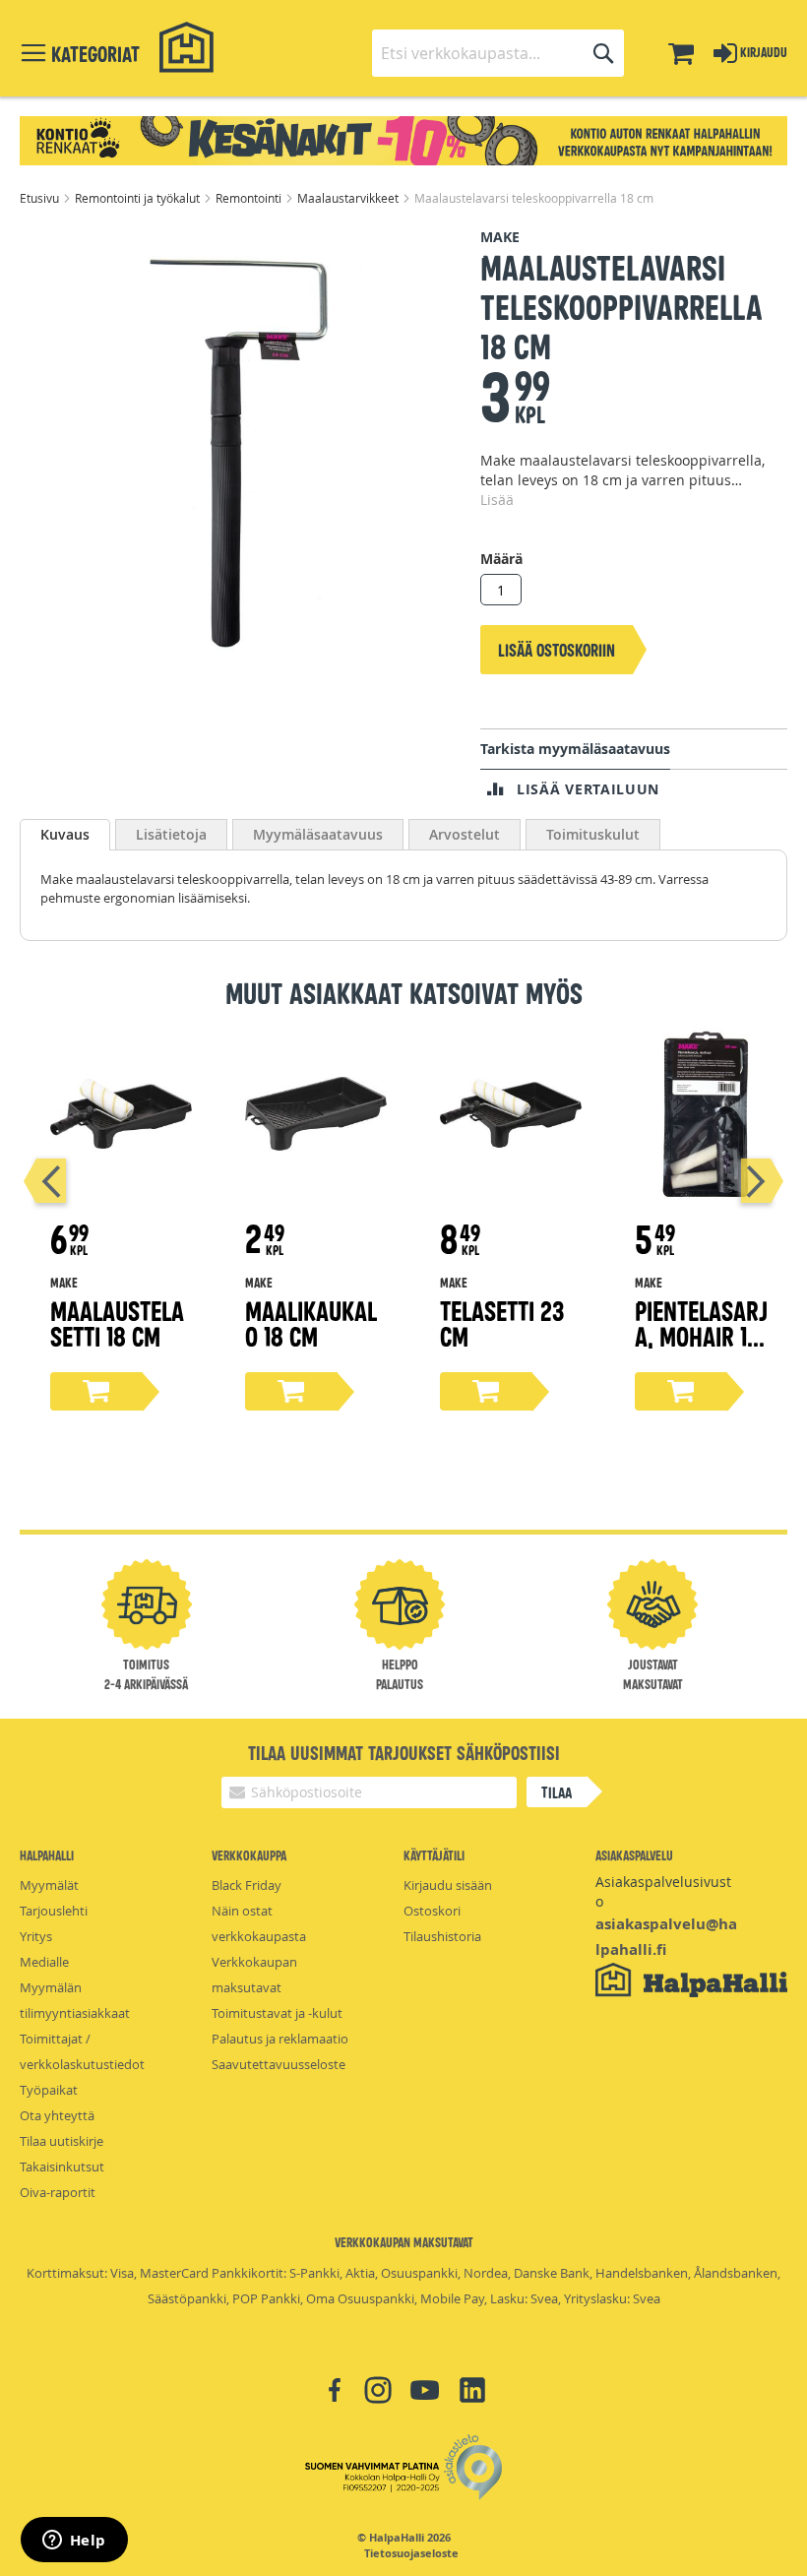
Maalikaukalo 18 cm (311, 1322)
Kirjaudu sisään (448, 1885)
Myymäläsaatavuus (318, 834)
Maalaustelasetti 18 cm (117, 1322)
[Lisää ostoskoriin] (96, 1391)
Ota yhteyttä (57, 2115)
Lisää (497, 500)
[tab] (65, 835)
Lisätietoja (171, 834)
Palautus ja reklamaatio (280, 2039)
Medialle (44, 1962)
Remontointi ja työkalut (139, 198)
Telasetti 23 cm (502, 1322)
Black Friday (247, 1885)
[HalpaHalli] (187, 48)
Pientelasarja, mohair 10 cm (701, 1335)
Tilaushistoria (442, 1936)
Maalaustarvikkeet (349, 198)
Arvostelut (465, 834)
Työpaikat (49, 2090)
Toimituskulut (593, 834)
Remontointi (250, 198)
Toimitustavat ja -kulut (277, 2013)
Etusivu (41, 198)
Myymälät (49, 1885)
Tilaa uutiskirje (62, 2141)
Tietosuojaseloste (411, 2553)
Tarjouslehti (54, 1911)
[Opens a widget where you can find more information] (74, 2542)
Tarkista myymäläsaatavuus (575, 749)
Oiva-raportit (58, 2192)
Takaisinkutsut (62, 2167)
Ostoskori (432, 1911)
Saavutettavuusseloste (279, 2064)
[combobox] (498, 53)
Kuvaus (65, 834)
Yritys (36, 1936)
